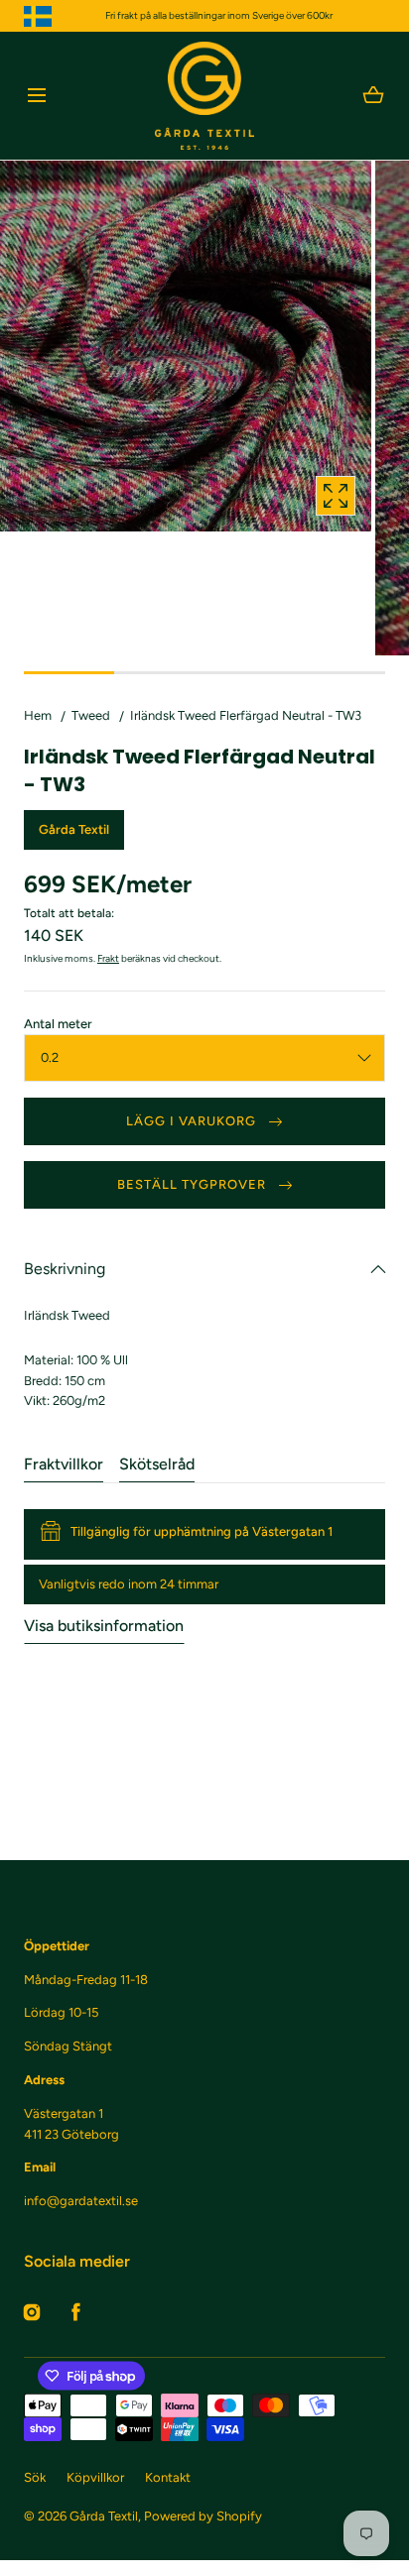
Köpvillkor (95, 2477)
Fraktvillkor (64, 1464)
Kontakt (168, 2477)
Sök (35, 2477)
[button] (36, 96)
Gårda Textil (104, 2516)
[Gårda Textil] (204, 96)
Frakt (108, 958)
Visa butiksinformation (104, 1626)
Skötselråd (157, 1464)
